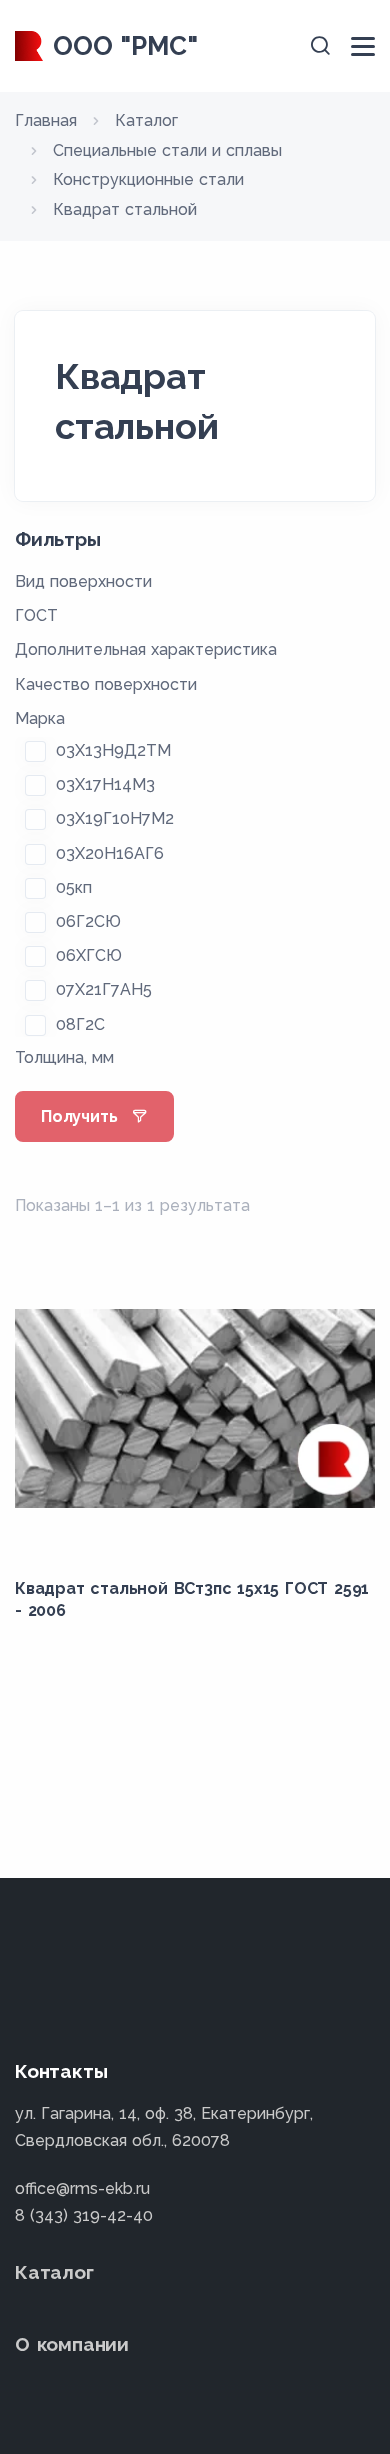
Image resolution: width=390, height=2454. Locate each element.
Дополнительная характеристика (146, 649)
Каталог (54, 2272)
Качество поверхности (106, 684)
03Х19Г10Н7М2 (115, 818)
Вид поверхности (83, 581)
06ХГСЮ (89, 955)
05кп (74, 887)
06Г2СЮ (88, 921)
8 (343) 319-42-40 (84, 2215)
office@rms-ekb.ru (82, 2188)
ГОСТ (36, 615)
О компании (72, 2344)
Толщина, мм (64, 1057)
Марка (40, 718)
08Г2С (80, 1024)
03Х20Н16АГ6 (110, 853)
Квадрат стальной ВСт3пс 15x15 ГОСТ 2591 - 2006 (192, 1599)
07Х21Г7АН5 (104, 989)
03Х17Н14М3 (105, 784)
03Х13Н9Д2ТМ (113, 750)
